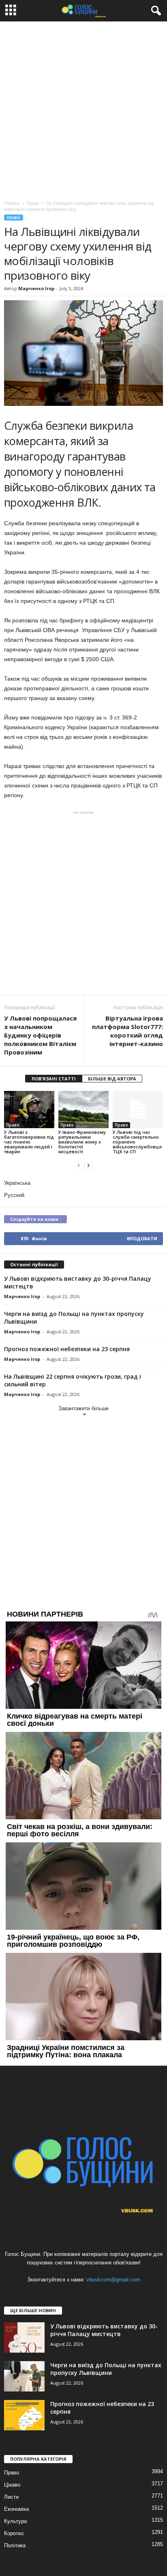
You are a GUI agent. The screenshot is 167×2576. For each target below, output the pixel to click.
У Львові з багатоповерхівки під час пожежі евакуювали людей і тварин (29, 1142)
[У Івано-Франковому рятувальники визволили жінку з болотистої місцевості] (83, 1110)
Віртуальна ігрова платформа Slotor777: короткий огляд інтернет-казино (127, 1031)
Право (14, 217)
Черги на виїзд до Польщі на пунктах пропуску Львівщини (106, 2369)
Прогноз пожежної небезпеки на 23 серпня (67, 1349)
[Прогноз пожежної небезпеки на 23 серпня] (24, 2415)
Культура (15, 2521)
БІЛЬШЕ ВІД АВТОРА (112, 1079)
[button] (154, 11)
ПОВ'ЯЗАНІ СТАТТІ (54, 1079)
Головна (12, 203)
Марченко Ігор (36, 288)
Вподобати (142, 1238)
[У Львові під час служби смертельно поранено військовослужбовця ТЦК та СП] (138, 1110)
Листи (11, 2497)
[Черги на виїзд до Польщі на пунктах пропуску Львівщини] (24, 2376)
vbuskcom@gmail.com (113, 2280)
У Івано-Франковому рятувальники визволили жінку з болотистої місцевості (82, 1142)
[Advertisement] (83, 109)
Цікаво (12, 2485)
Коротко (14, 2533)
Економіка (16, 2509)
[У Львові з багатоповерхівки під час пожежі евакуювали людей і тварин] (29, 1110)
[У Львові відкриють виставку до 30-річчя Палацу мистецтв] (24, 2337)
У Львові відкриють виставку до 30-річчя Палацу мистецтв (104, 2330)
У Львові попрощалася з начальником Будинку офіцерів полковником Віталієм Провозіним (40, 1035)
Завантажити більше (83, 1408)
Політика (15, 2545)
